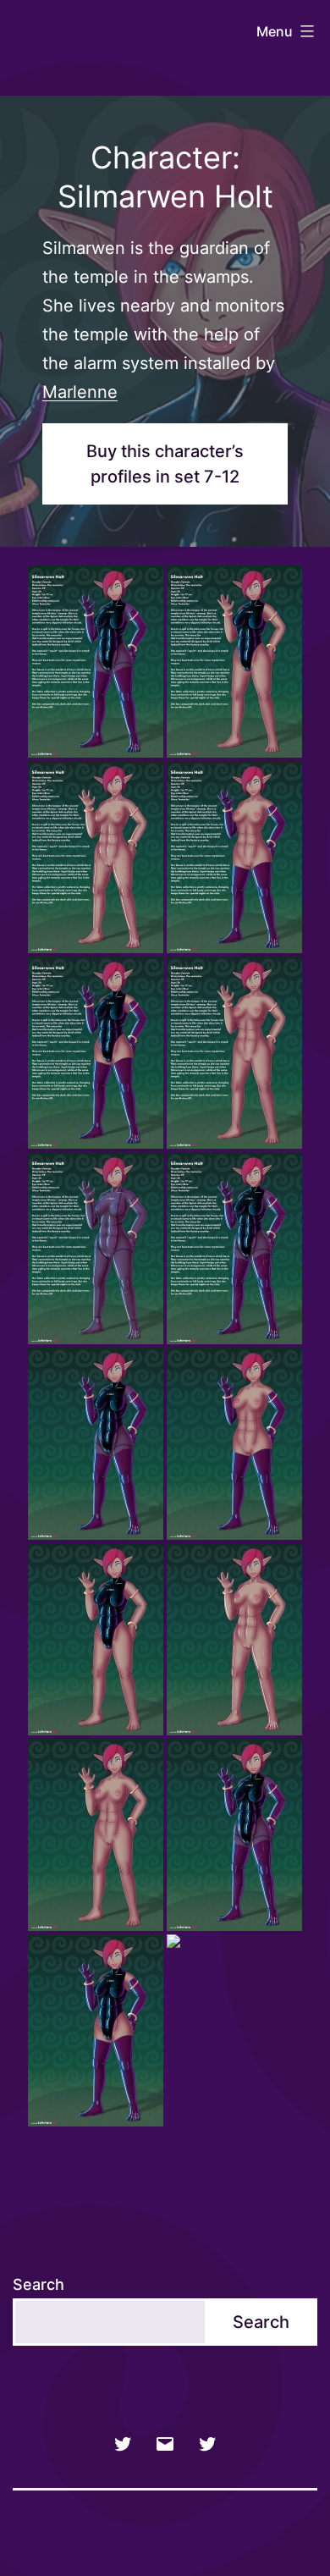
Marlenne (80, 392)
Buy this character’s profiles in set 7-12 (165, 464)
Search (38, 2284)
